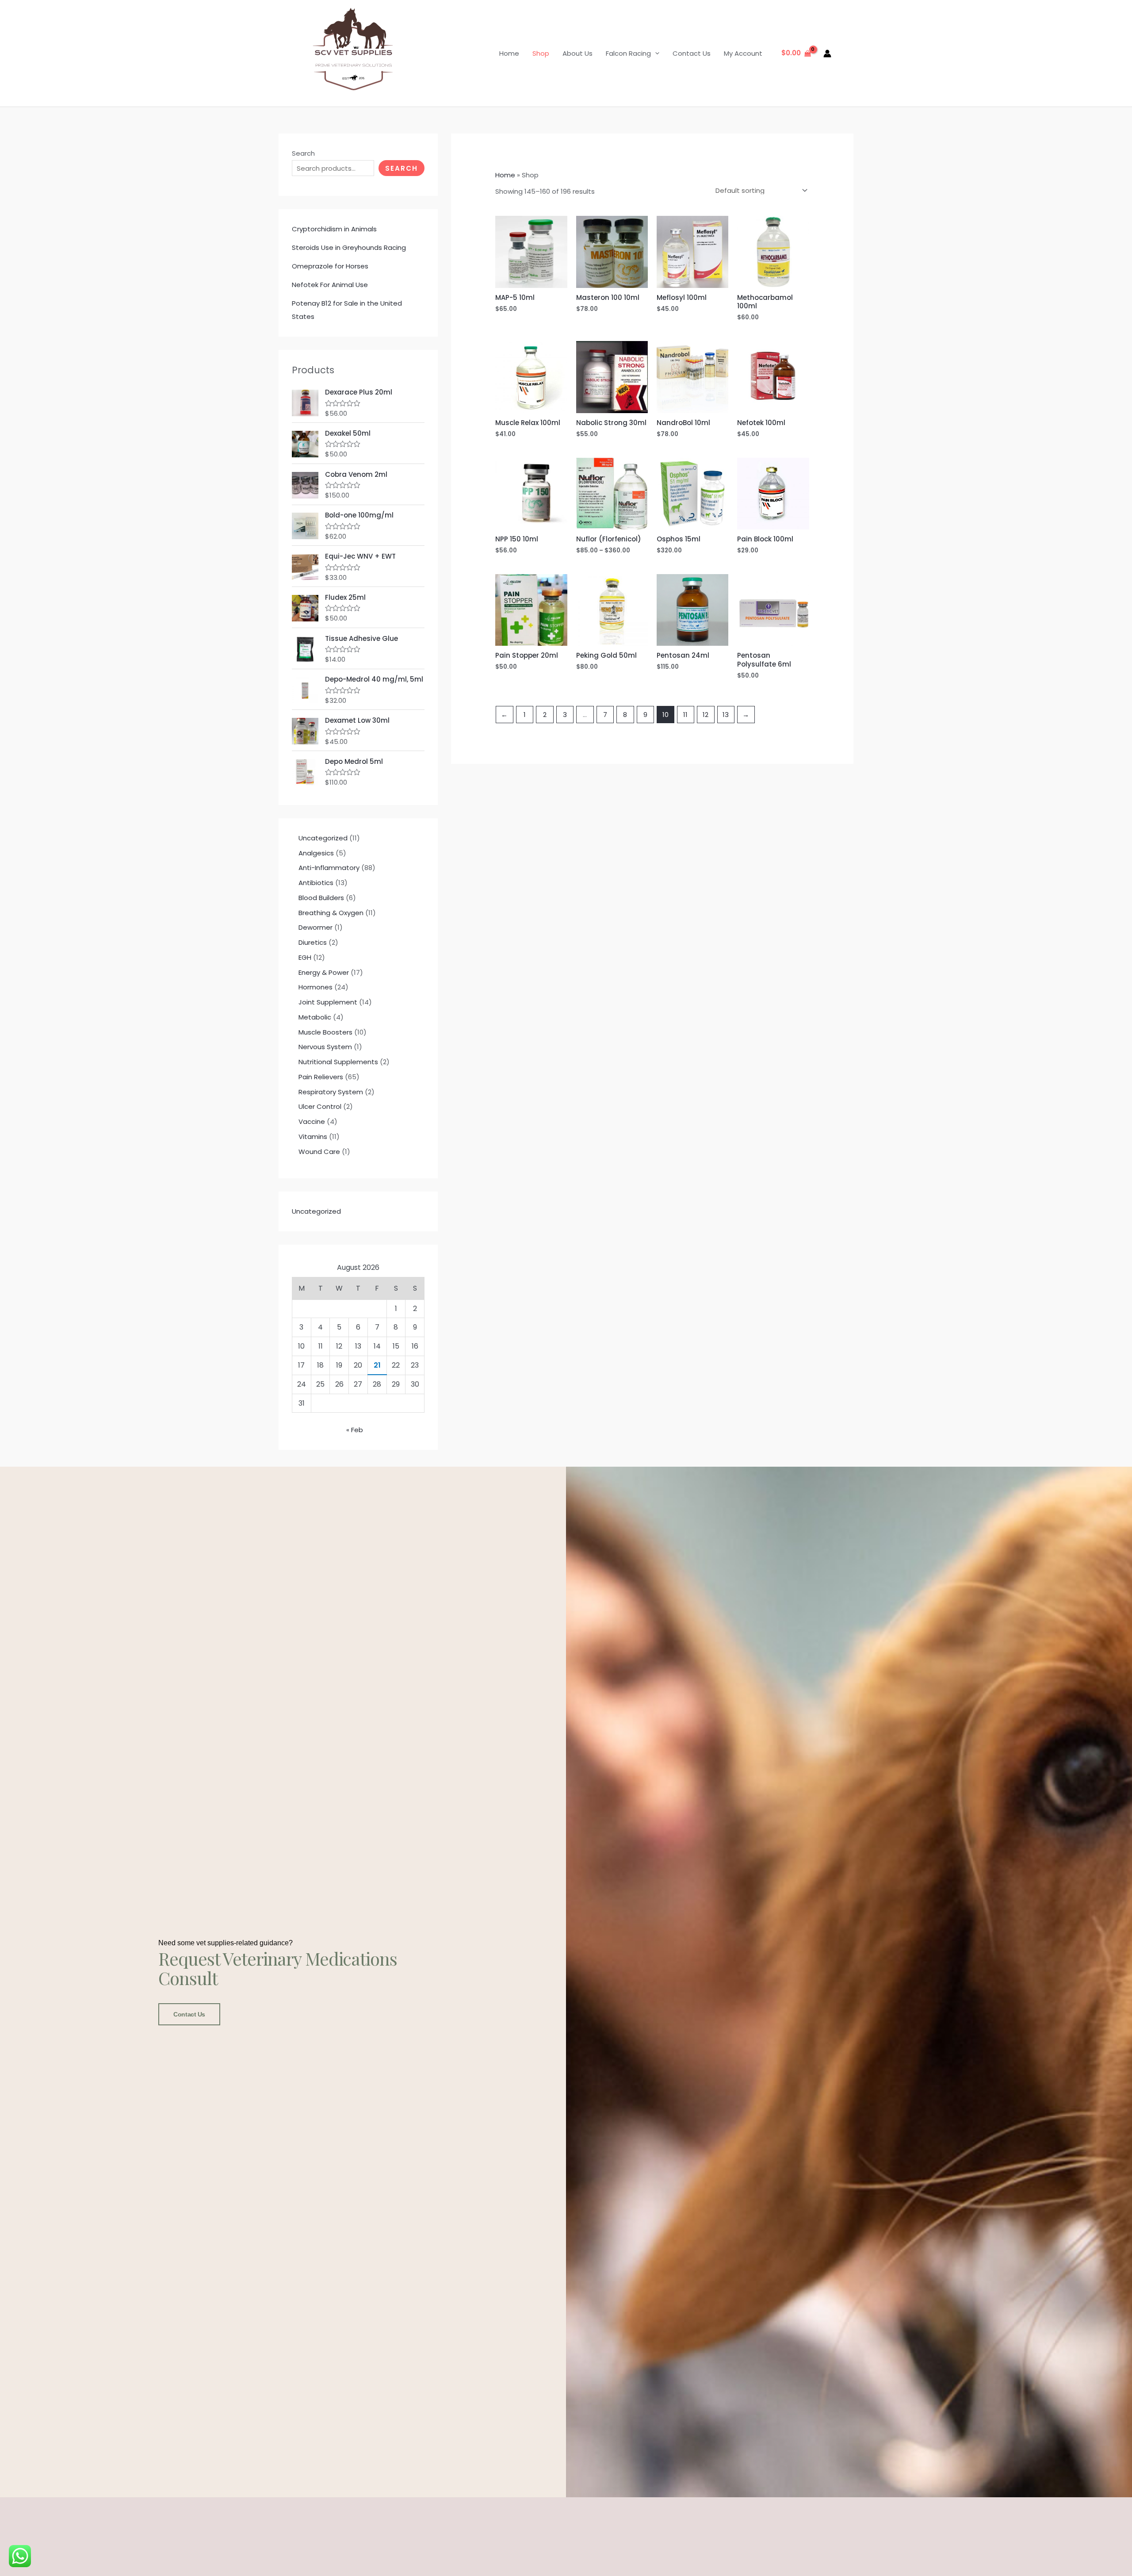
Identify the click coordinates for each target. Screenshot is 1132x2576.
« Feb (355, 1430)
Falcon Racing (628, 53)
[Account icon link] (827, 54)
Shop (541, 53)
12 (706, 715)
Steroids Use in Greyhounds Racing (349, 247)
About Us (577, 53)
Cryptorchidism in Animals (334, 229)
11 (685, 715)
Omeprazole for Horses (330, 266)
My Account (743, 53)
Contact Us (692, 53)
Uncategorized (316, 1211)
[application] (655, 53)
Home (509, 53)
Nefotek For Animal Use (330, 285)
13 (726, 715)
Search (303, 153)
